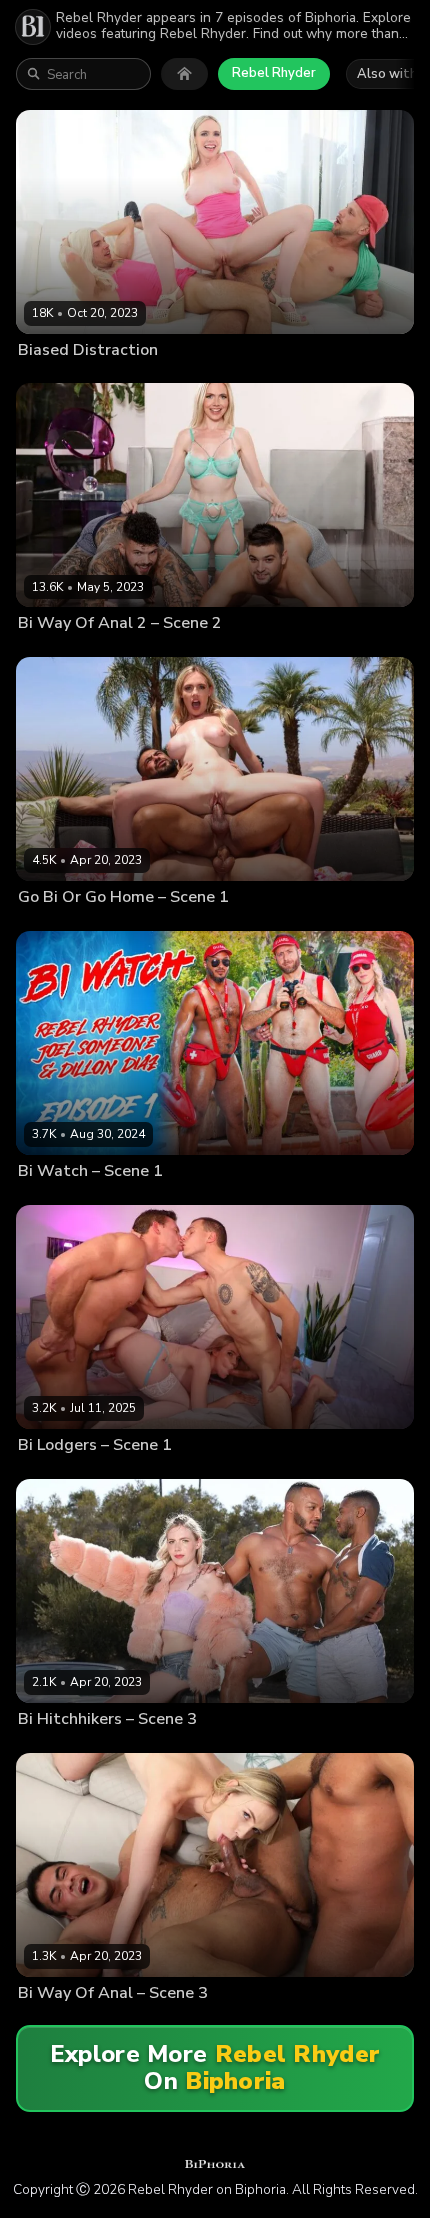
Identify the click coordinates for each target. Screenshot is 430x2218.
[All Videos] (184, 74)
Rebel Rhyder (274, 73)
